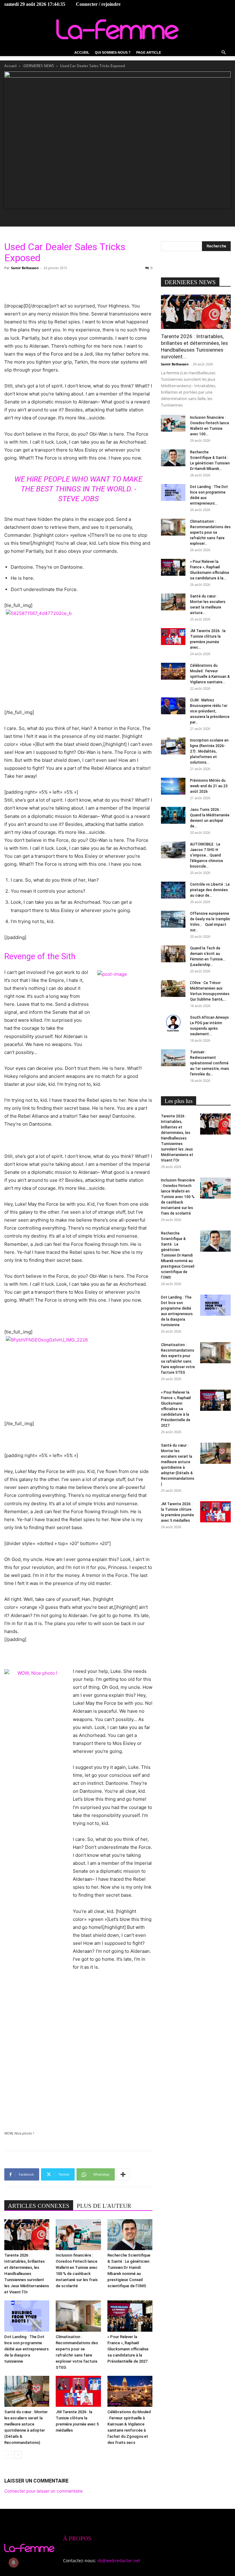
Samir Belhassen (25, 268)
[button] (223, 53)
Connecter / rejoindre (98, 4)
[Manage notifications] (13, 2563)
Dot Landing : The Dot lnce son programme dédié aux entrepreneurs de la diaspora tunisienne (26, 2349)
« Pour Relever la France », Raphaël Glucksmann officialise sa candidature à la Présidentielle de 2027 (128, 2349)
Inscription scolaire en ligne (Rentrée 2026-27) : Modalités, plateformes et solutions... (209, 751)
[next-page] (18, 2455)
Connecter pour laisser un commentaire (43, 2491)
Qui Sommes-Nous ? (113, 52)
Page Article (149, 52)
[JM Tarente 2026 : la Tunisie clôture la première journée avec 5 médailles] (78, 2391)
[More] (123, 2174)
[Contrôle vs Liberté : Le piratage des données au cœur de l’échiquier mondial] (173, 890)
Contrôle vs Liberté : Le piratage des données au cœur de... (210, 890)
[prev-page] (8, 2455)
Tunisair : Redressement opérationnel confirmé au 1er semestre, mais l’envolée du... (210, 1063)
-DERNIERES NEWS (38, 66)
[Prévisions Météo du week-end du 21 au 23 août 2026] (173, 786)
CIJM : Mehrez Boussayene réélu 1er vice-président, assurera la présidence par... (210, 711)
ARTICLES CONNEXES (39, 2206)
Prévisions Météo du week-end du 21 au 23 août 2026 (209, 786)
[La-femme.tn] (117, 29)
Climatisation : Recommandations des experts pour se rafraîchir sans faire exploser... (210, 532)
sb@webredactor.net (119, 2561)
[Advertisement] (78, 286)
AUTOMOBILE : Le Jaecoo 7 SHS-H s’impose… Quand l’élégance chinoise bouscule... (207, 855)
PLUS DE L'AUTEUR (104, 2206)
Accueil (82, 52)
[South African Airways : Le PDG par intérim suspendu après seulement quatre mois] (173, 1023)
